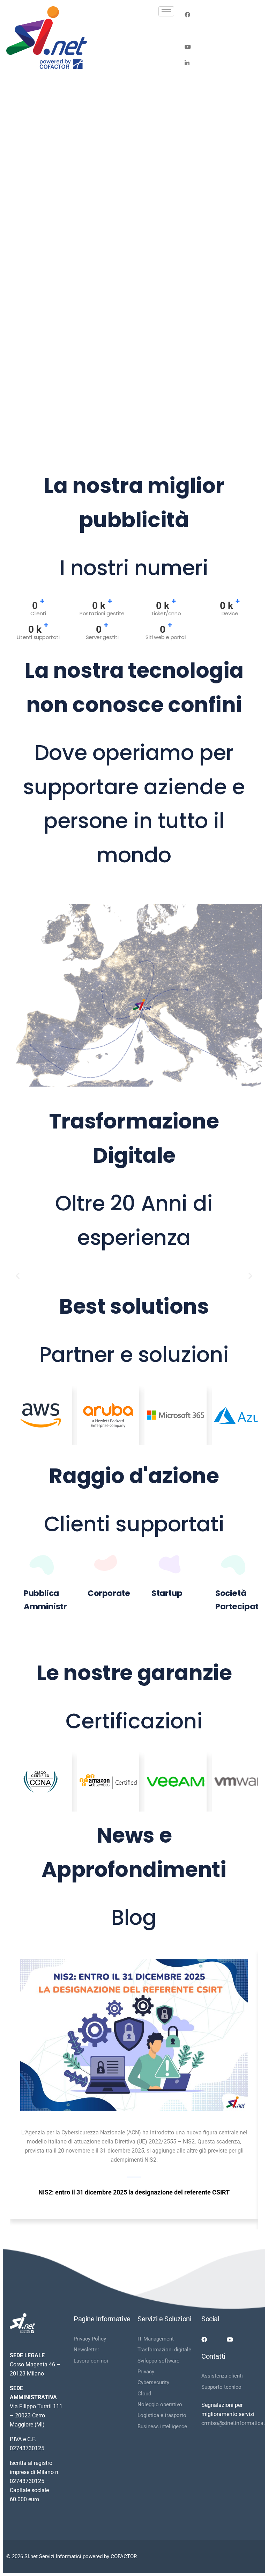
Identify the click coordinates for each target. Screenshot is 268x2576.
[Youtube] (221, 46)
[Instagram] (221, 79)
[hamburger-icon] (166, 11)
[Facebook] (221, 14)
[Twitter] (221, 30)
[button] (18, 1276)
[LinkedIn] (221, 63)
